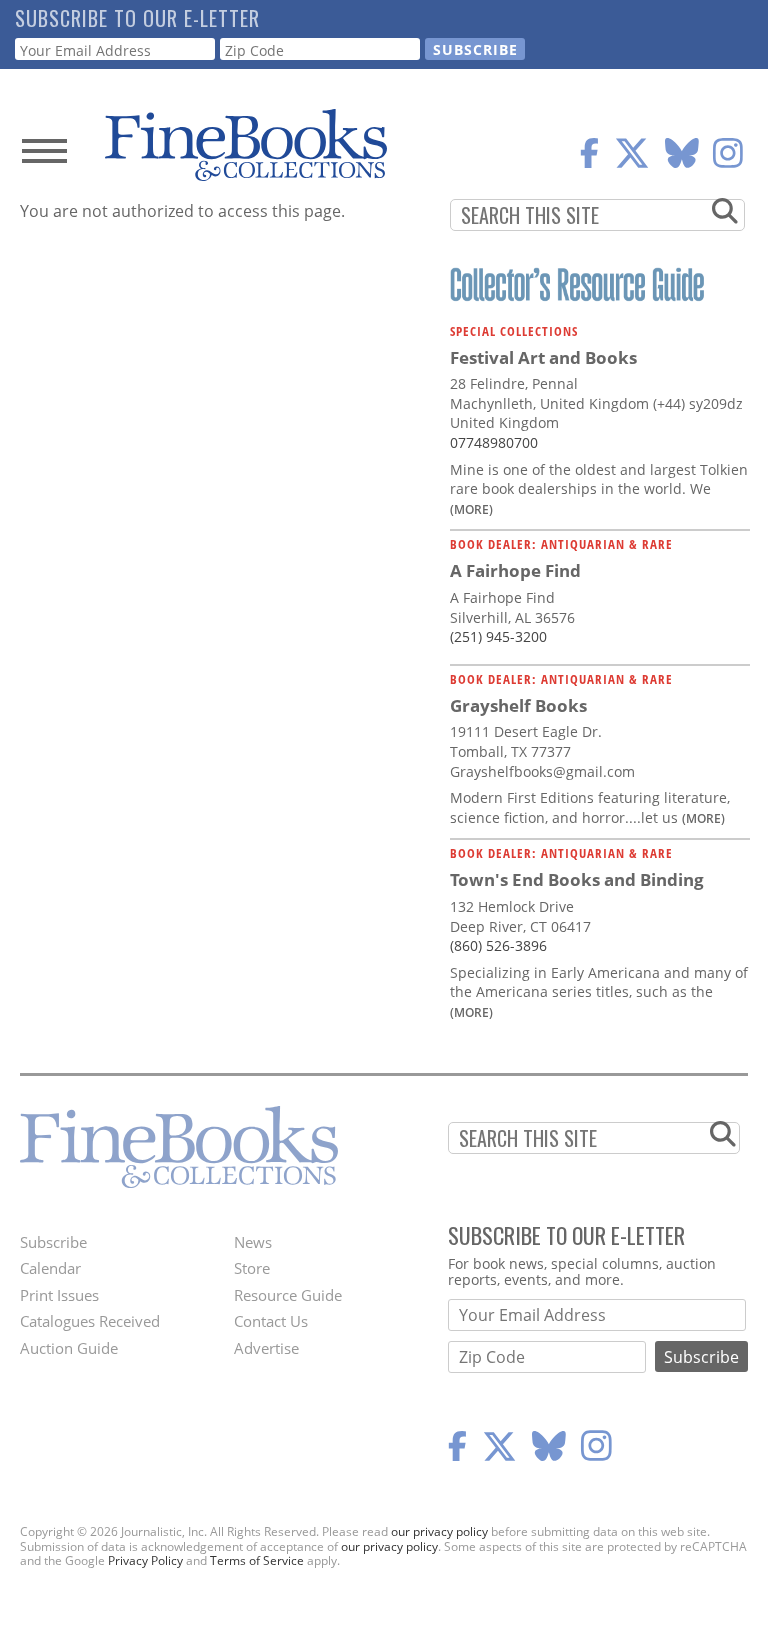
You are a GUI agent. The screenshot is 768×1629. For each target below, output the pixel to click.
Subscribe (53, 1242)
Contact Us (271, 1321)
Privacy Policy (145, 1560)
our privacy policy (439, 1531)
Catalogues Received (90, 1321)
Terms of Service (257, 1560)
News (253, 1242)
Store (252, 1268)
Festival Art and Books (543, 357)
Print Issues (59, 1295)
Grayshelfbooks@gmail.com (542, 771)
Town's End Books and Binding (577, 879)
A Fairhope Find (515, 570)
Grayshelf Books (518, 705)
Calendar (50, 1268)
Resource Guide (288, 1295)
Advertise (266, 1348)
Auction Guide (69, 1348)
